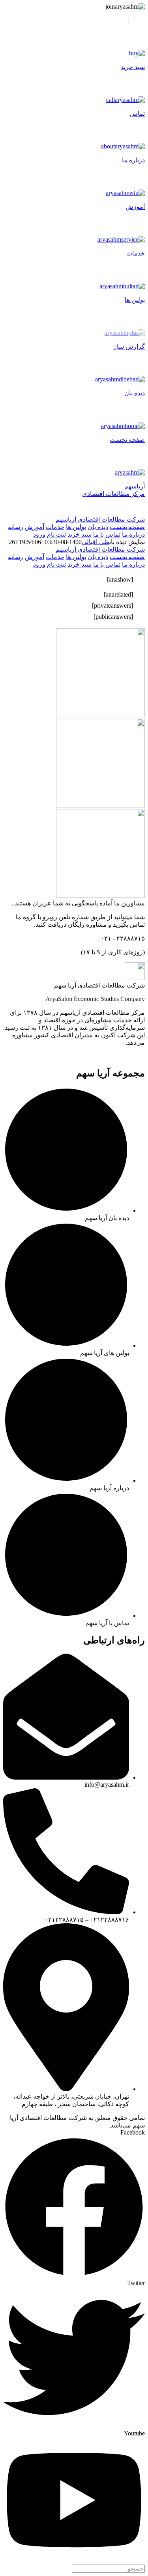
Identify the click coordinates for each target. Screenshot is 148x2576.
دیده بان (98, 527)
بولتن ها (76, 527)
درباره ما (133, 534)
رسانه (16, 527)
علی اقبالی (96, 542)
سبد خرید (80, 534)
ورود (139, 20)
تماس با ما (107, 534)
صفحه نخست (127, 527)
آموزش (35, 527)
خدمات (55, 527)
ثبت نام (116, 20)
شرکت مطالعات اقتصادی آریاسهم (100, 519)
